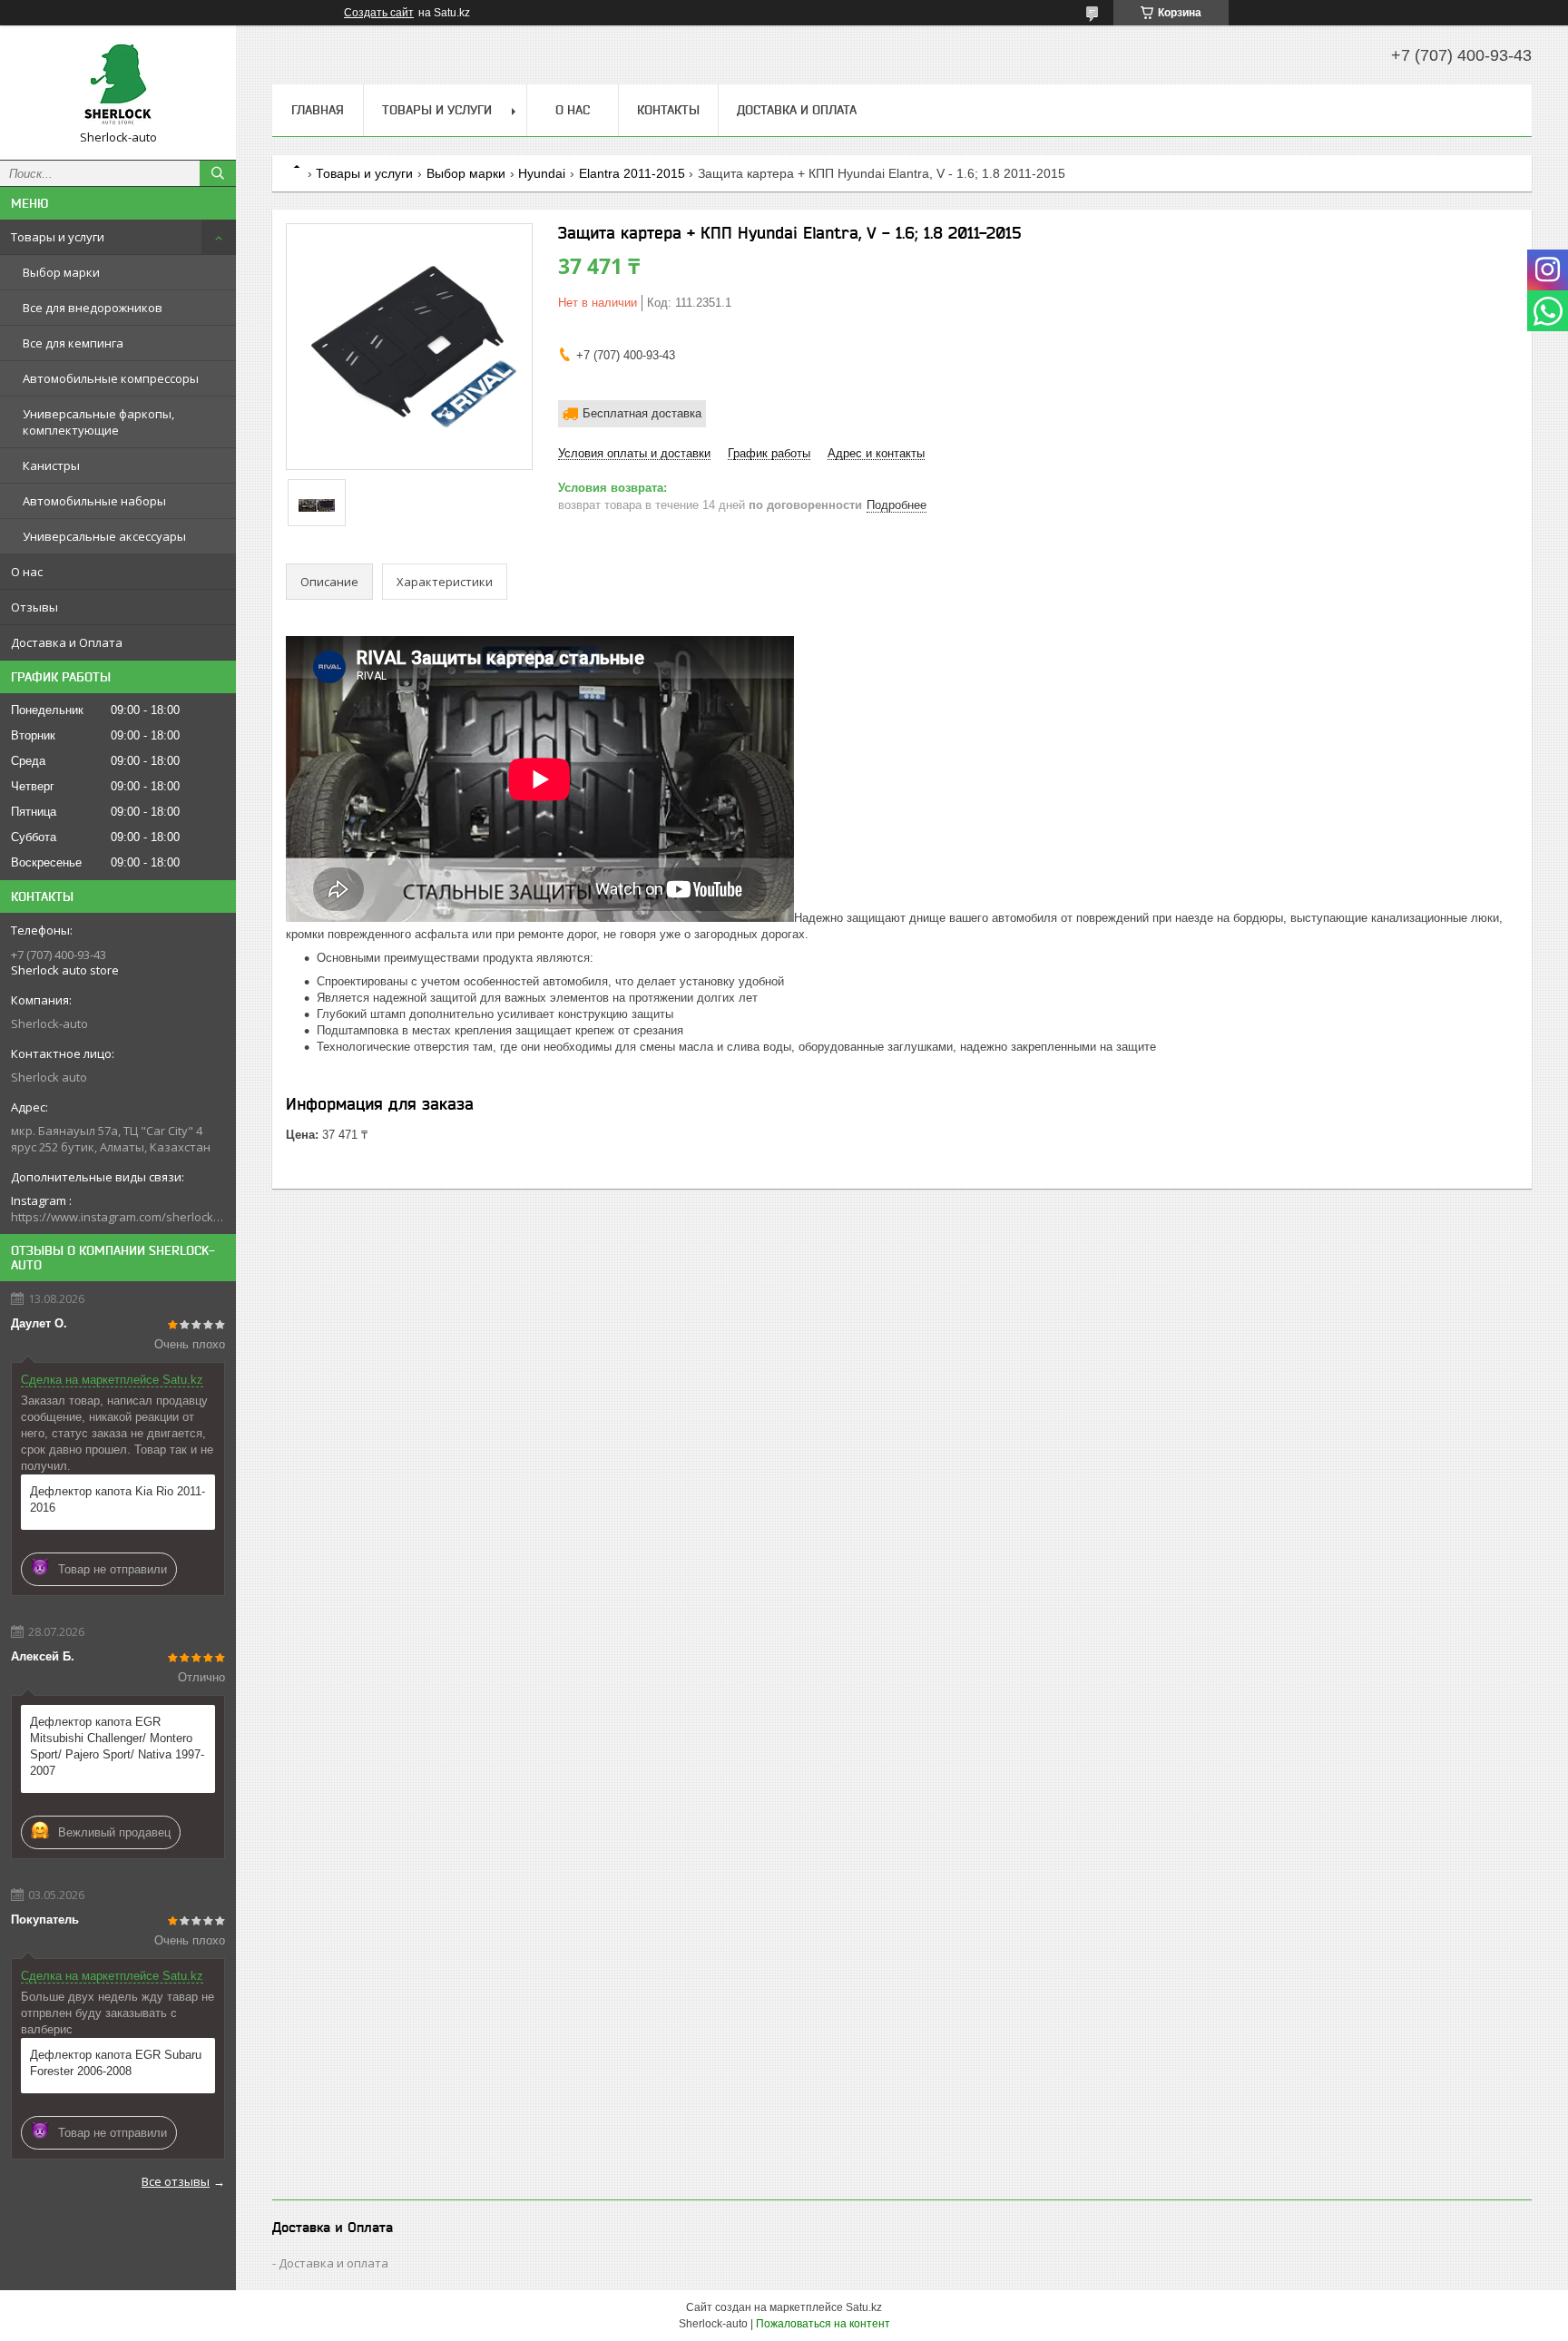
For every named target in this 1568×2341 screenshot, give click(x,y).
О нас (27, 572)
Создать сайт (379, 13)
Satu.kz (864, 2307)
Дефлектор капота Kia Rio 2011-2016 (118, 1499)
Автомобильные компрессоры (111, 378)
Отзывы (34, 607)
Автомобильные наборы (94, 501)
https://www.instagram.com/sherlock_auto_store (118, 1217)
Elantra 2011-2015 (632, 173)
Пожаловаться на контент (823, 2324)
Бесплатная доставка (642, 413)
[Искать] (218, 173)
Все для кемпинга (73, 343)
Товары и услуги (58, 237)
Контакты (668, 110)
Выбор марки (61, 272)
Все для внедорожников (93, 308)
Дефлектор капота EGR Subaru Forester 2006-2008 (116, 2063)
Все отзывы (176, 2181)
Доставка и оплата (333, 2263)
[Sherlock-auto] (118, 84)
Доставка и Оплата (67, 642)
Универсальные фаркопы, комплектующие (98, 422)
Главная (318, 110)
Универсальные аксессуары (104, 536)
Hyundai (542, 173)
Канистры (51, 465)
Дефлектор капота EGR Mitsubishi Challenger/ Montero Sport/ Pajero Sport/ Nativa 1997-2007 (117, 1746)
